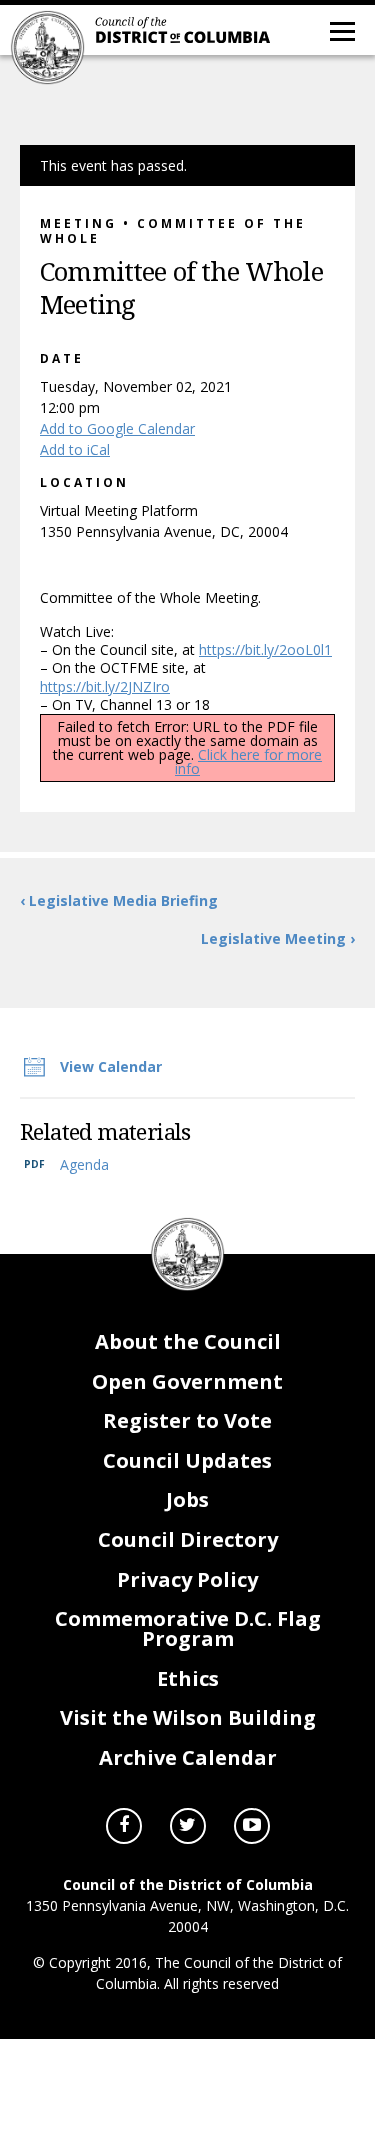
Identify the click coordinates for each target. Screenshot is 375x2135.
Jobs (187, 1499)
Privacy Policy (187, 1579)
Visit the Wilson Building (188, 1717)
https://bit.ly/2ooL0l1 (265, 649)
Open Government (187, 1381)
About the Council (188, 1341)
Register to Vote (187, 1420)
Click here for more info (248, 761)
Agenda (84, 1164)
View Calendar (111, 1066)
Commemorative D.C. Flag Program (188, 1628)
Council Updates (187, 1460)
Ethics (188, 1678)
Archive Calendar (188, 1757)
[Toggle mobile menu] (341, 30)
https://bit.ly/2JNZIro (105, 686)
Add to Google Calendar (117, 428)
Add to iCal (75, 449)
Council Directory (188, 1539)
